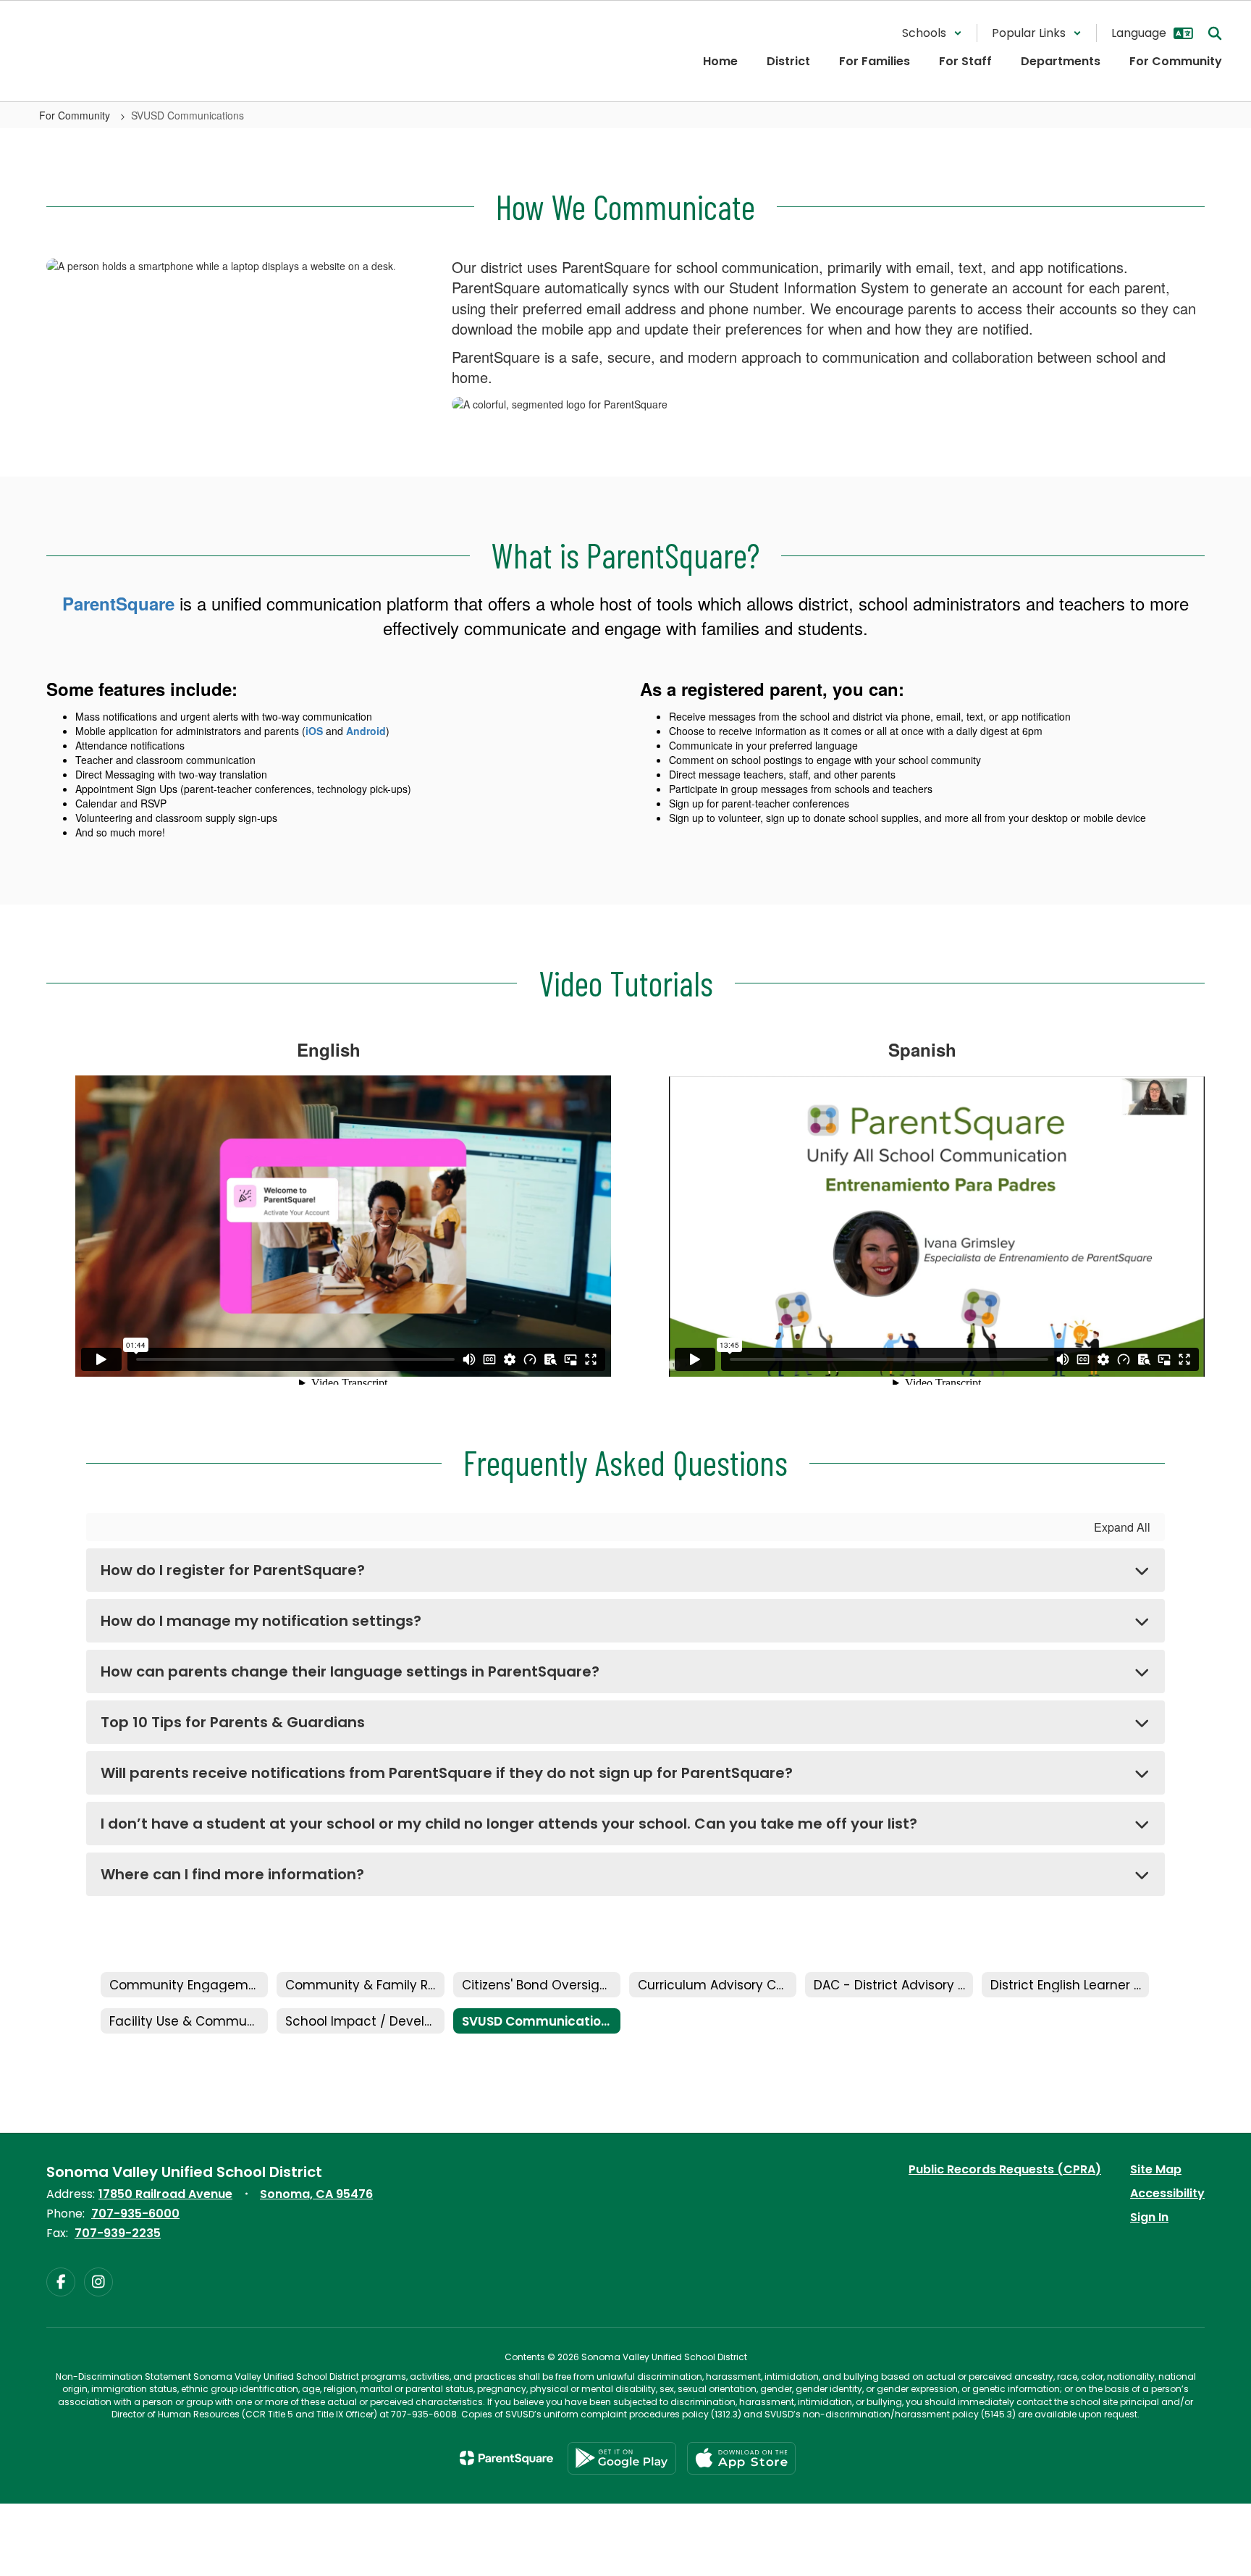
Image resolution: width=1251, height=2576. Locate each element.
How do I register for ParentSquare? (233, 1570)
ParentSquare (118, 603)
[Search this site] (1215, 33)
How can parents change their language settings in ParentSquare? (350, 1671)
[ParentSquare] (506, 2458)
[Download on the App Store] (741, 2458)
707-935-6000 (135, 2214)
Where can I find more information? (232, 1874)
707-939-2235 (118, 2233)
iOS (314, 731)
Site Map (1156, 2169)
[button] (932, 33)
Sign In (1149, 2217)
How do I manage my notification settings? (261, 1621)
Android (366, 731)
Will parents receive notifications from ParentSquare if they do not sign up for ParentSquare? (447, 1773)
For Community (76, 115)
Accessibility (1167, 2193)
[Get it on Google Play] (622, 2458)
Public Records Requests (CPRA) (1005, 2169)
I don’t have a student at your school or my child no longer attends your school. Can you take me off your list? (509, 1824)
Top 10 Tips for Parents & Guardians (233, 1722)
